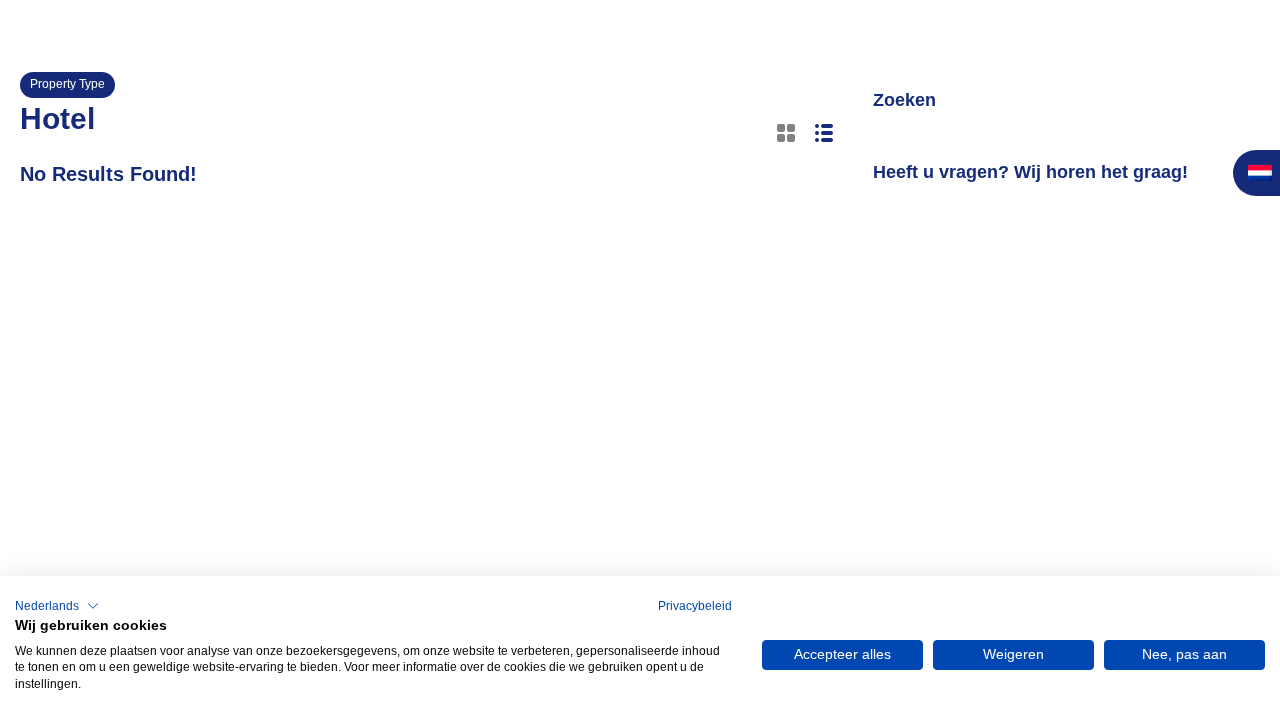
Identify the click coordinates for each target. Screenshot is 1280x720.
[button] (57, 606)
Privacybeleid (695, 606)
